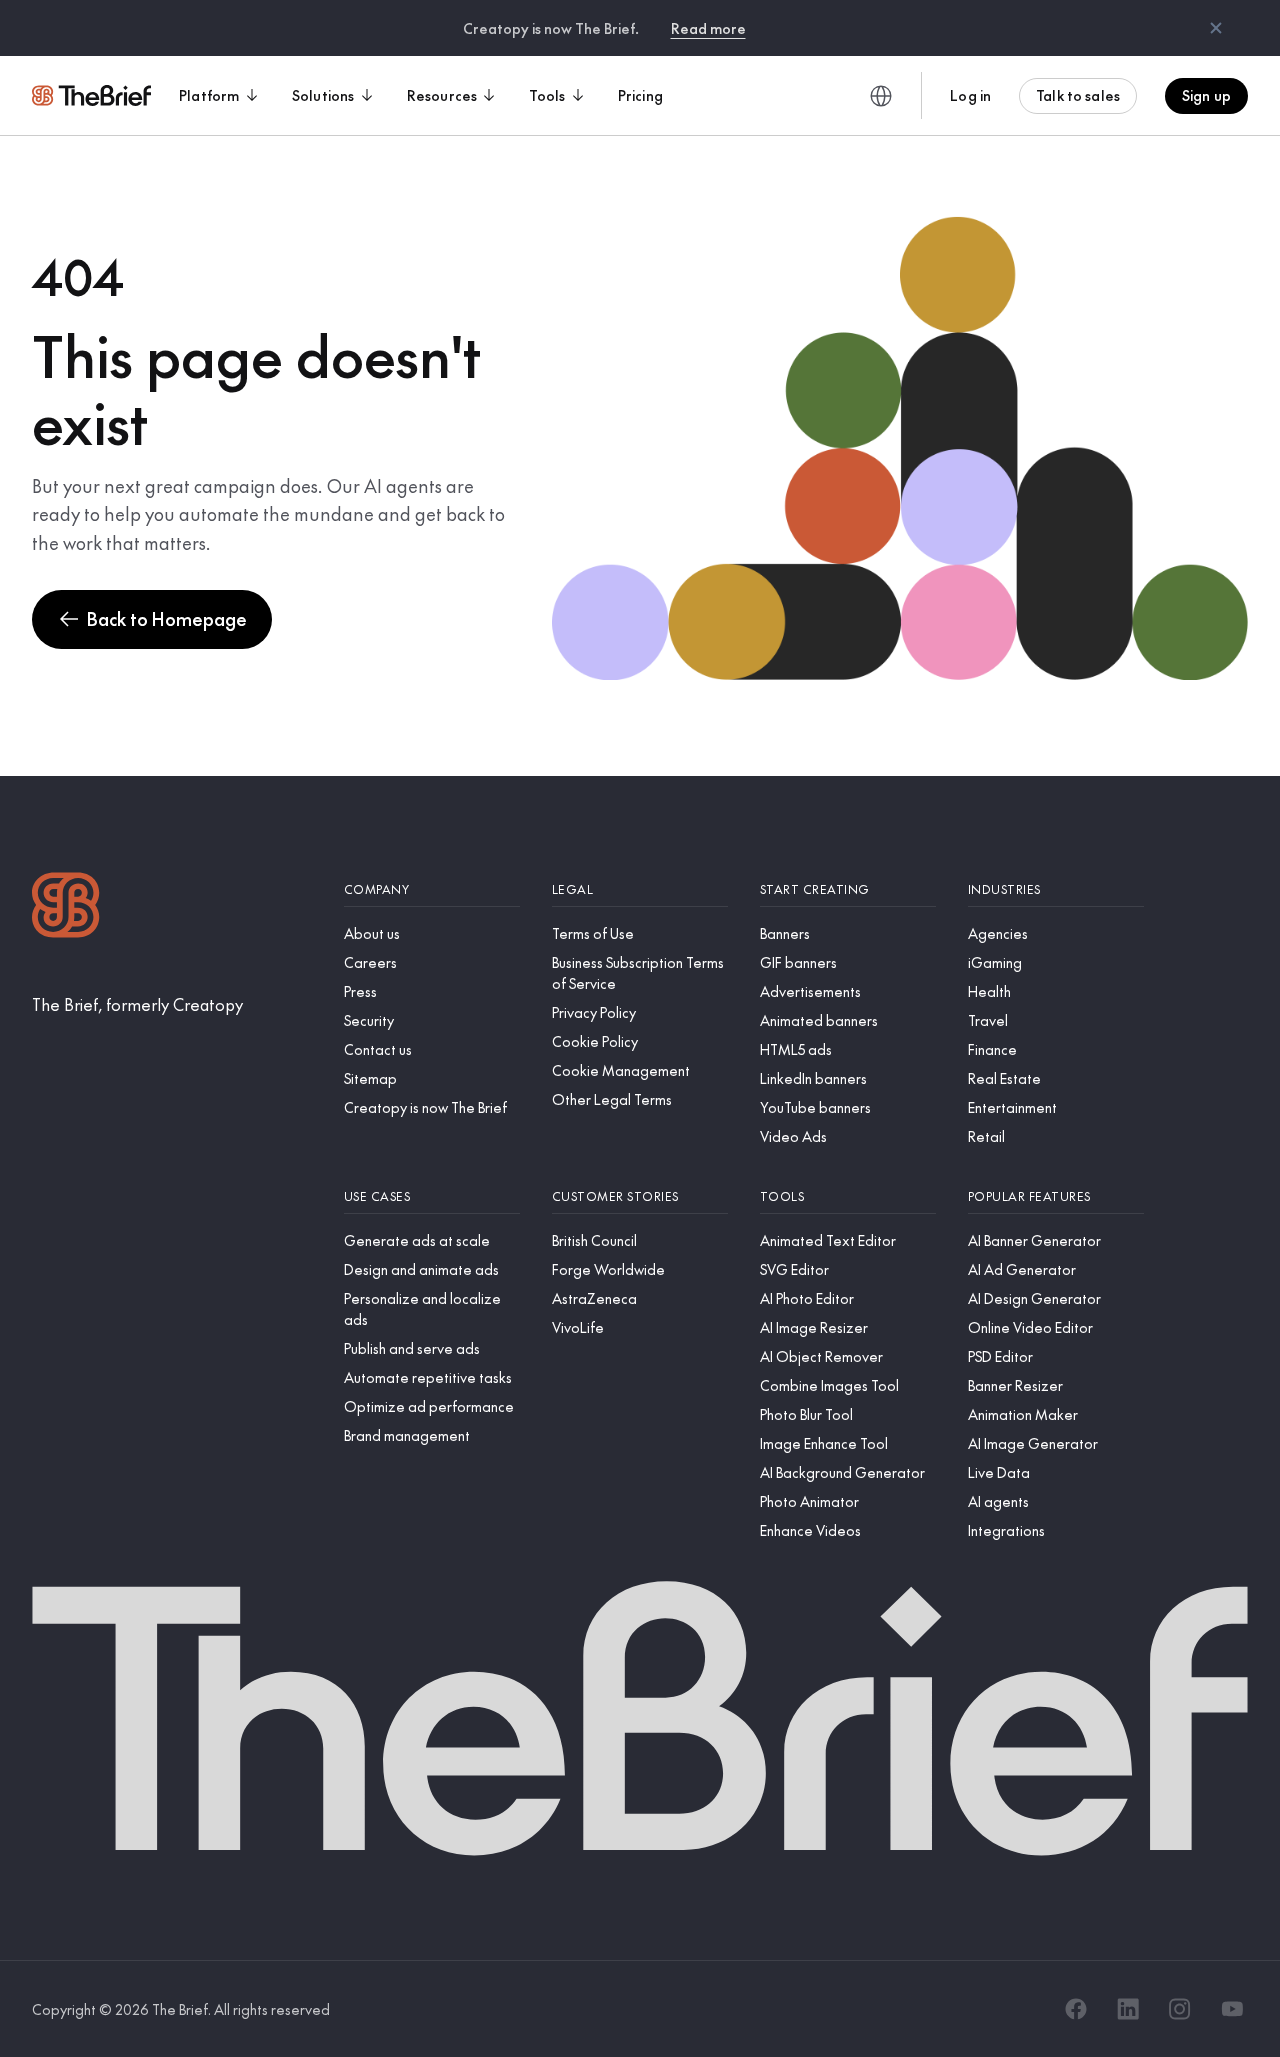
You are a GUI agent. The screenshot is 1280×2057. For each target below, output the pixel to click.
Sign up (1206, 95)
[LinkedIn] (1128, 2009)
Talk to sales (1078, 95)
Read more (708, 28)
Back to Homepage (167, 618)
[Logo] (66, 907)
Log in (970, 95)
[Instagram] (1180, 2009)
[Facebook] (1076, 2009)
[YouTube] (1232, 2009)
